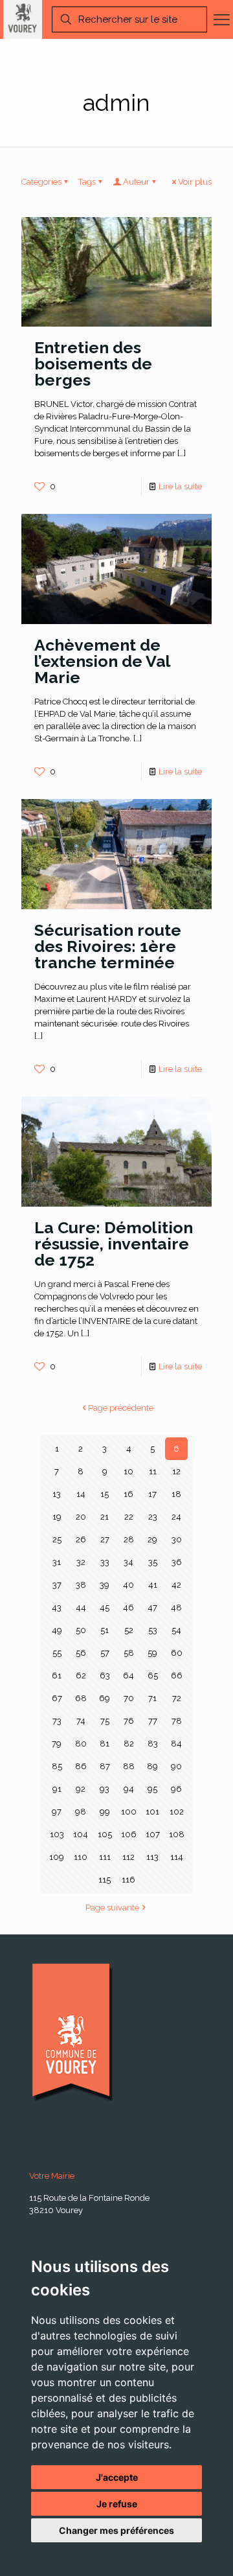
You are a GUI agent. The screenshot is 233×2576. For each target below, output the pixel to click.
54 (176, 1630)
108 (177, 1834)
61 (57, 1676)
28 (129, 1539)
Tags (87, 182)
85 (57, 1766)
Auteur (136, 182)
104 (81, 1834)
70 (129, 1698)
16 (128, 1494)
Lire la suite (180, 486)
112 (128, 1857)
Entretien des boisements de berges (93, 364)
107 (153, 1834)
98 (81, 1812)
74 (81, 1721)
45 (105, 1607)
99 (105, 1812)
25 (57, 1539)
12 (176, 1471)
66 (177, 1676)
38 (81, 1585)
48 (176, 1607)
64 (128, 1676)
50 (81, 1630)
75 (105, 1721)
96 (176, 1789)
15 (105, 1494)
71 (152, 1698)
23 (153, 1517)
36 (177, 1562)
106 (129, 1834)
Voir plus (195, 182)
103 (57, 1834)
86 (81, 1766)
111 (105, 1857)
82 (129, 1744)
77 (153, 1721)
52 (129, 1630)
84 (176, 1744)
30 (177, 1539)
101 (152, 1812)
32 (81, 1562)
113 (152, 1857)
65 (153, 1676)
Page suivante (112, 1908)
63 (105, 1676)
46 (128, 1607)
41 (153, 1585)
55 (57, 1653)
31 (57, 1562)
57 (105, 1653)
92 (81, 1789)
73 (57, 1721)
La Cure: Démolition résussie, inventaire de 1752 (114, 1244)
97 (57, 1812)
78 (177, 1721)
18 (176, 1494)
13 (57, 1494)
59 (152, 1653)
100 (129, 1812)
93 (105, 1789)
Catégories (41, 182)
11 (153, 1471)
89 (152, 1766)
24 (176, 1517)
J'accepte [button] (117, 2477)
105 (105, 1834)
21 (105, 1517)
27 (105, 1539)
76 (129, 1721)
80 (81, 1744)
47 (152, 1607)
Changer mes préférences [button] (116, 2530)
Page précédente (121, 1408)
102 (177, 1812)
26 (81, 1539)
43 (57, 1607)
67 (57, 1698)
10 (128, 1471)
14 (81, 1494)
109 (57, 1857)
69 (105, 1698)
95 (152, 1789)
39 (105, 1585)
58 (129, 1653)
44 (81, 1607)
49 (57, 1630)
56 (81, 1653)
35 (153, 1562)
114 (177, 1857)
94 (129, 1789)
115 (105, 1880)
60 (177, 1653)
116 (128, 1880)
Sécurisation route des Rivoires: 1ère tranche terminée (108, 946)
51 (105, 1630)
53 (153, 1630)
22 (129, 1517)
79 (57, 1744)
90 (176, 1766)
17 (152, 1494)
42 (176, 1585)
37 (57, 1585)
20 (81, 1517)
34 (128, 1562)
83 (153, 1744)
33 (105, 1562)
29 (152, 1539)
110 (81, 1857)
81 (105, 1744)
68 (81, 1698)
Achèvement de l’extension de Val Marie (102, 661)
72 (177, 1698)
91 (57, 1789)
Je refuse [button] (117, 2504)
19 (57, 1517)
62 (81, 1676)
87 (105, 1766)
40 (128, 1585)
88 (129, 1766)
